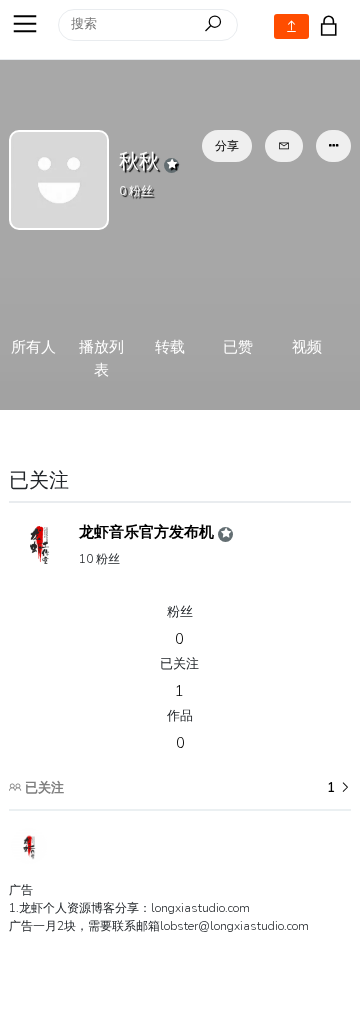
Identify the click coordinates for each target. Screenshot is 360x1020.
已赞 (238, 347)
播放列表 (101, 358)
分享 (227, 146)
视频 (307, 347)
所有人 (33, 347)
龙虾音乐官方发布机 (148, 532)
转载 (170, 347)
